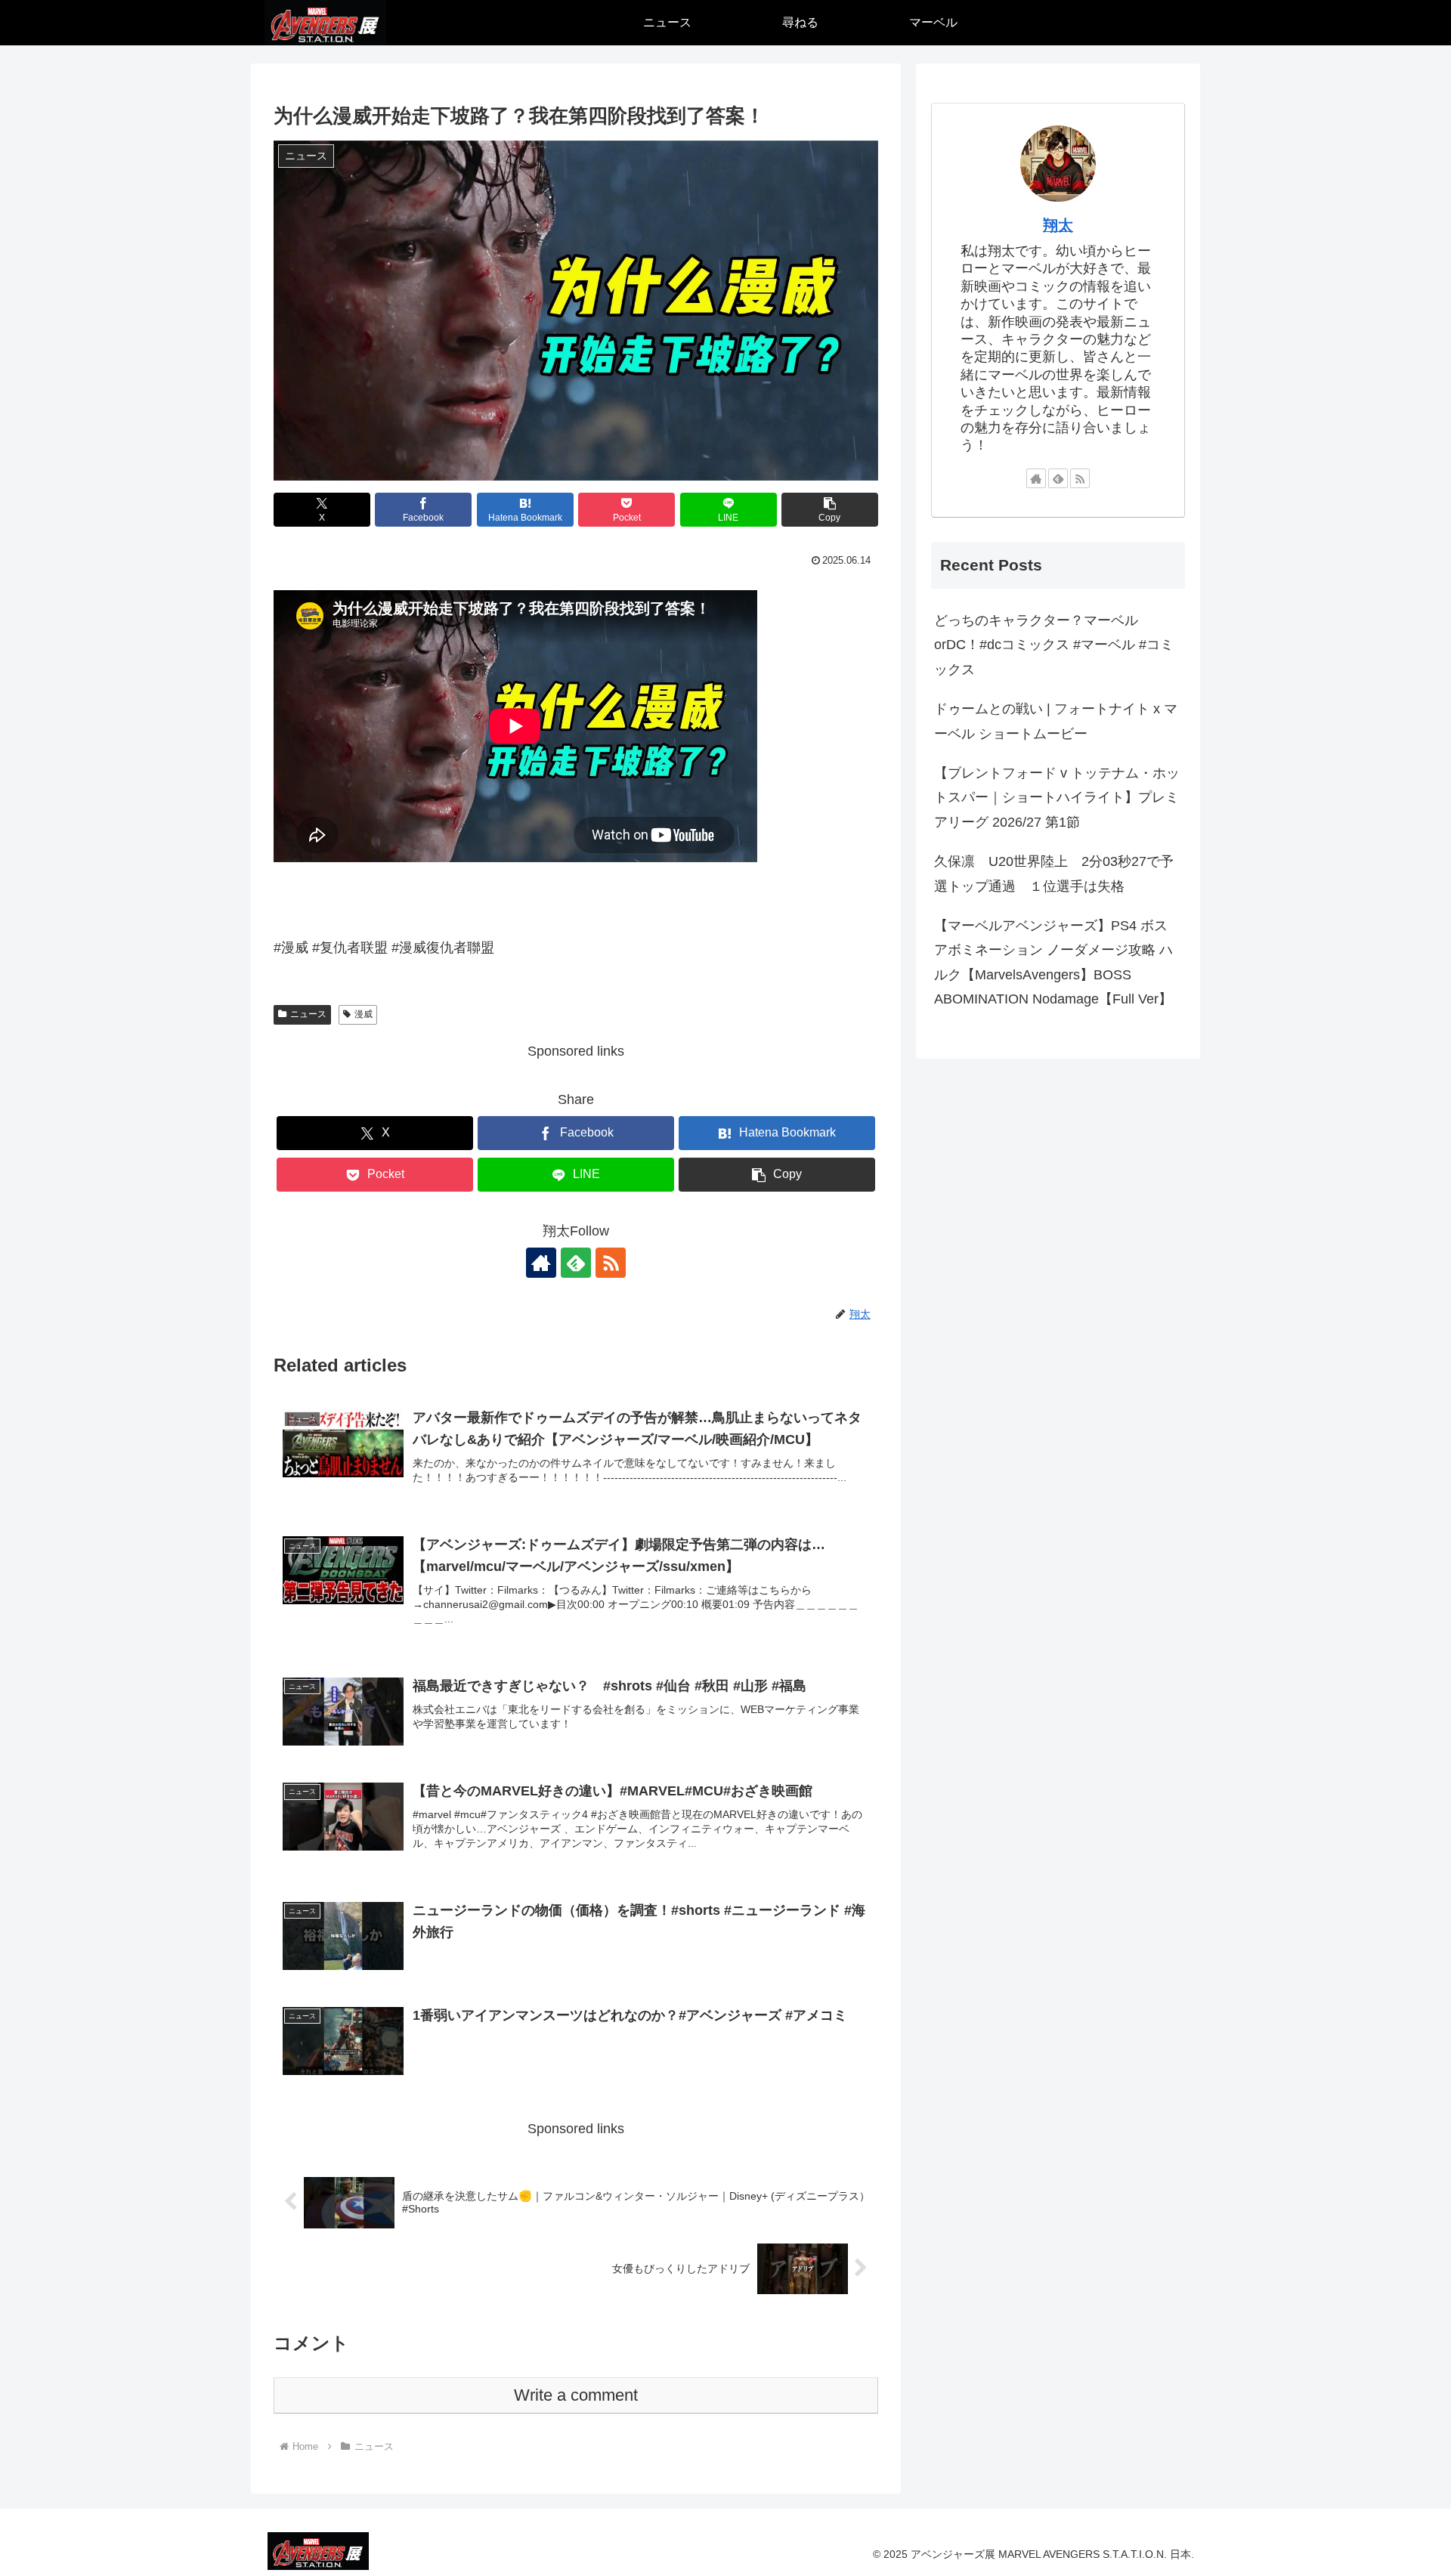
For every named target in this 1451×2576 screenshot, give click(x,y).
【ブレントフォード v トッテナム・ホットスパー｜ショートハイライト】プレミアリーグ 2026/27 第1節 (1057, 798)
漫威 (364, 1014)
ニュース (308, 1014)
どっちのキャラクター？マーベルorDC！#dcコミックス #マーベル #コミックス (1054, 645)
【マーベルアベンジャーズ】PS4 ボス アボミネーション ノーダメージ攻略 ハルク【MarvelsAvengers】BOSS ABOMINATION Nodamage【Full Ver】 (1053, 962)
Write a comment (576, 2395)
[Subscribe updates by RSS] (611, 1263)
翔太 (1058, 225)
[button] (830, 510)
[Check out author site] (541, 1263)
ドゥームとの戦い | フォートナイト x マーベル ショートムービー (1056, 721)
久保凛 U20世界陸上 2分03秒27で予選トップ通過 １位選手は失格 (1054, 874)
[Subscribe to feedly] (576, 1263)
